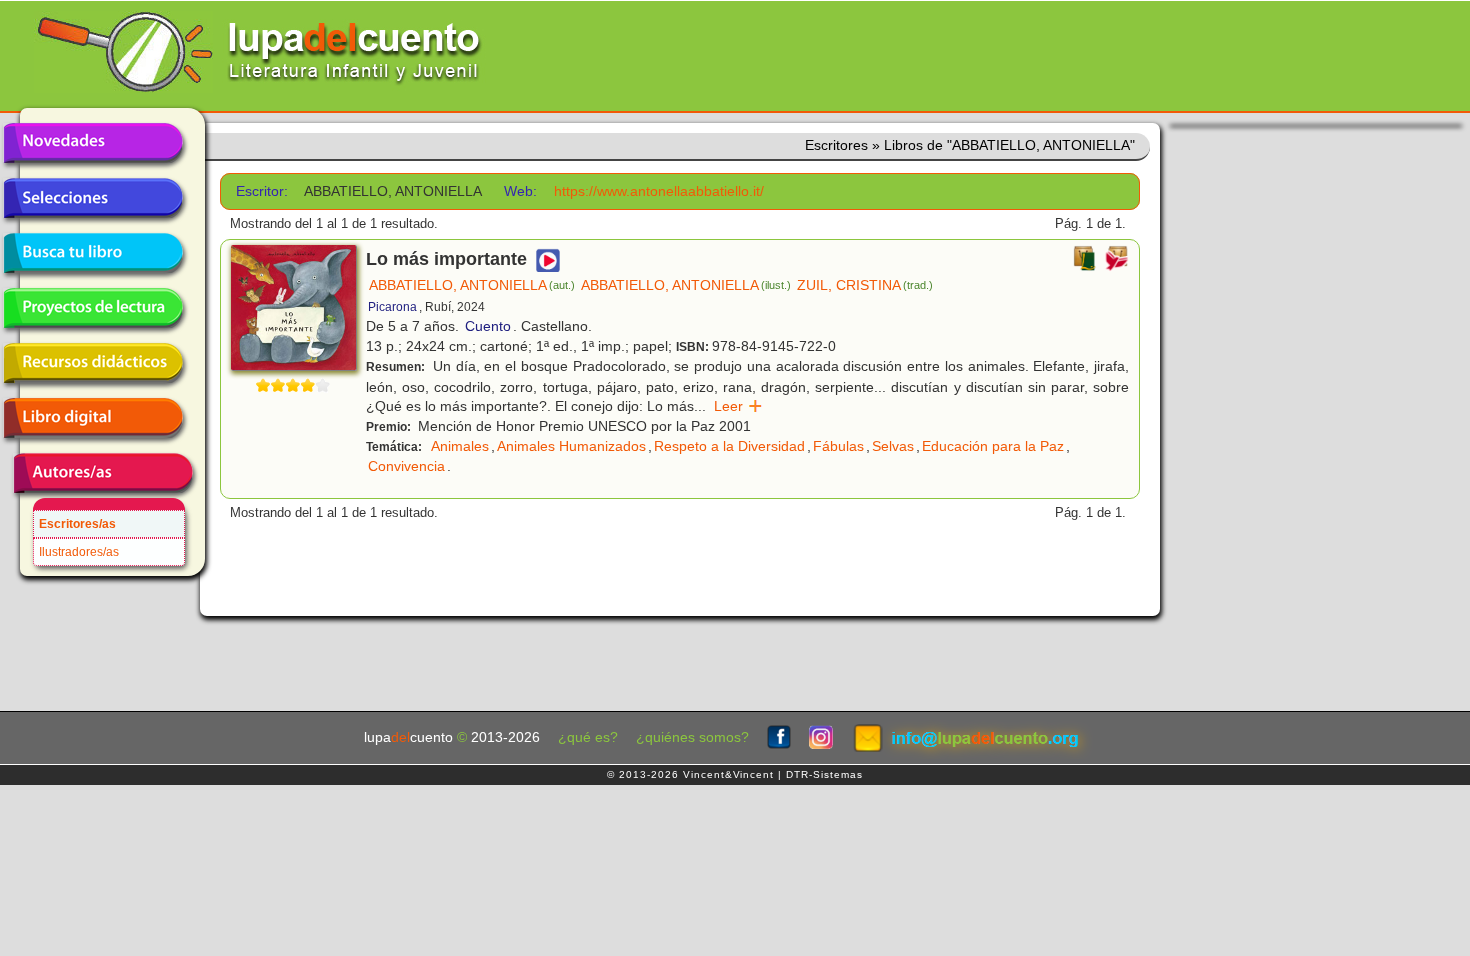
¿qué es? (588, 737)
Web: (520, 191)
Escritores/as (77, 524)
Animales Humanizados (571, 446)
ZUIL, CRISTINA (865, 285)
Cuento (488, 326)
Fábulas (838, 446)
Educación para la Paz (993, 446)
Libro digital (93, 418)
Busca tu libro (93, 253)
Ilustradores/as (79, 552)
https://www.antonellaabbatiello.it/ (659, 191)
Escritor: (262, 191)
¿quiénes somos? (692, 737)
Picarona (392, 307)
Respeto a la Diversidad (729, 446)
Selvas (893, 446)
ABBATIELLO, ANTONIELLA (472, 285)
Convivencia (406, 466)
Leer (738, 406)
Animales (460, 446)
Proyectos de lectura (93, 308)
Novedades (93, 143)
